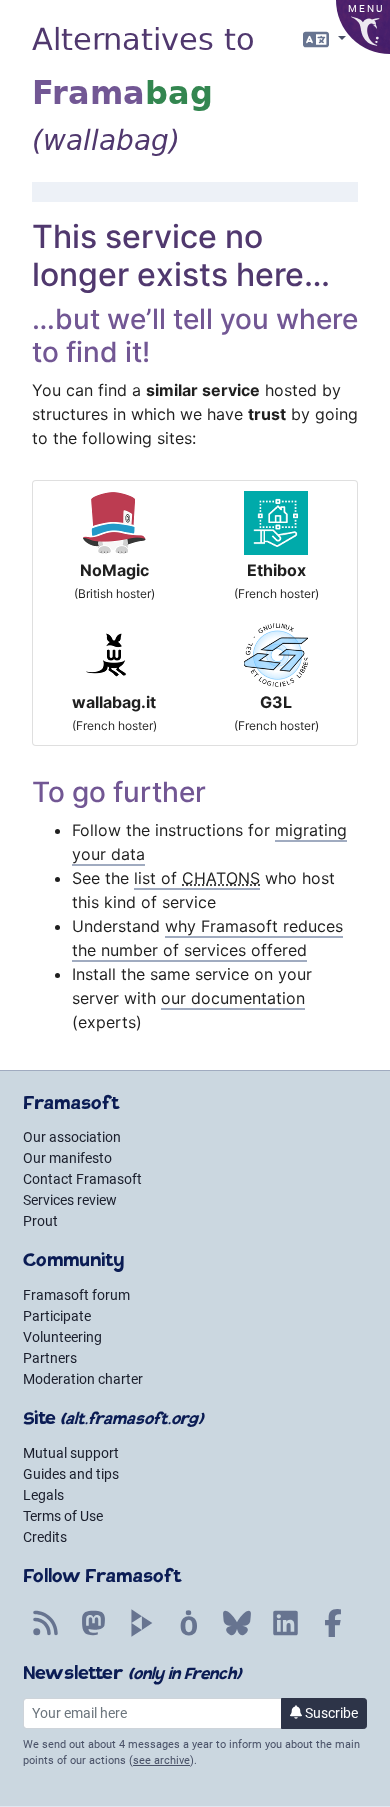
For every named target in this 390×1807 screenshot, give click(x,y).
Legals (43, 1495)
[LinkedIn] (285, 1634)
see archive (161, 1760)
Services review (70, 1200)
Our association (72, 1137)
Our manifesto (67, 1158)
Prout (40, 1221)
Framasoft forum (76, 1295)
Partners (50, 1358)
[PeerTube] (141, 1634)
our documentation (233, 998)
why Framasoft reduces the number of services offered (207, 938)
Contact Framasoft (82, 1179)
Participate (57, 1316)
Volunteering (62, 1337)
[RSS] (45, 1634)
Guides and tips (71, 1474)
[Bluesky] (237, 1634)
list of (197, 878)
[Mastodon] (93, 1634)
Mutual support (71, 1453)
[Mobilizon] (189, 1634)
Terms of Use (63, 1516)
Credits (45, 1537)
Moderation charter (83, 1379)
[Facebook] (333, 1634)
